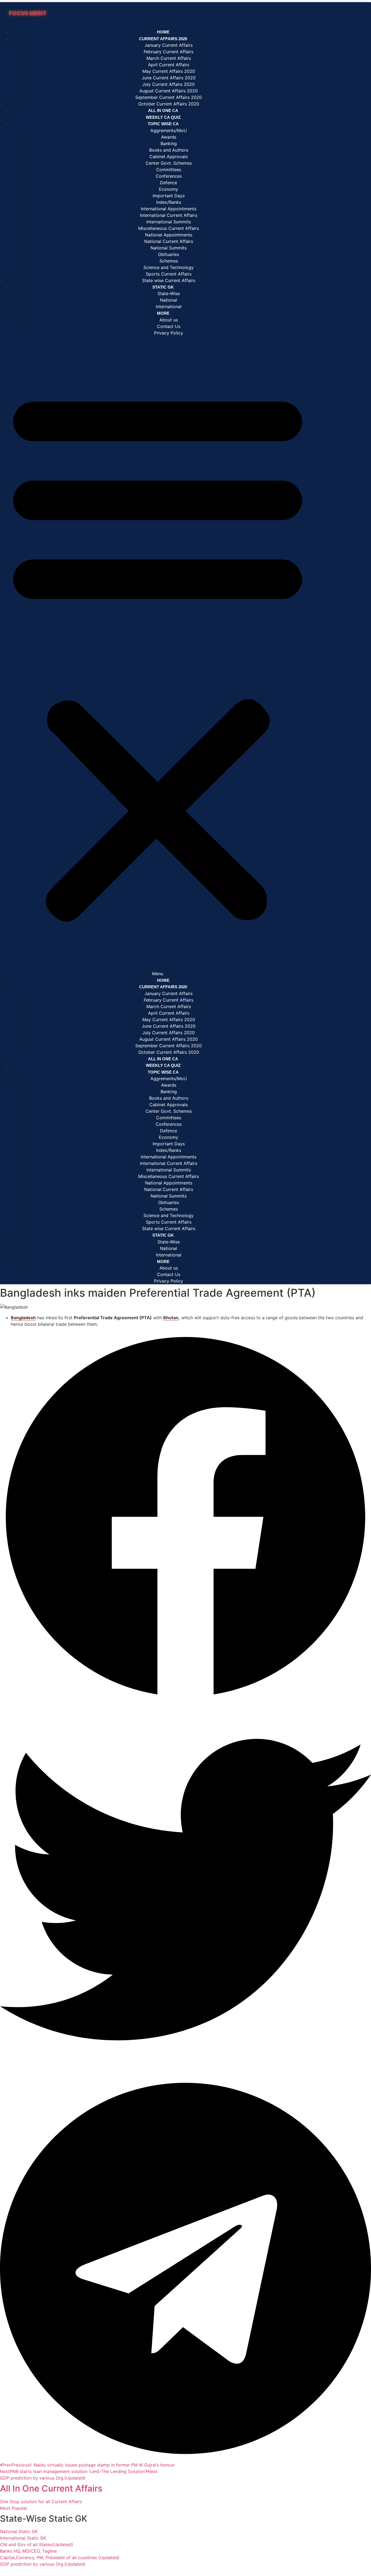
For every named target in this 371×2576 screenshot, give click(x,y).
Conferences (169, 176)
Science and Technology (169, 267)
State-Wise (169, 293)
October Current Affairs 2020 (169, 1052)
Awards (169, 137)
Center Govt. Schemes (169, 163)
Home (163, 980)
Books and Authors (169, 150)
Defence (169, 183)
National (169, 300)
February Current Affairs (169, 52)
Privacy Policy (169, 333)
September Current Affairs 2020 (169, 97)
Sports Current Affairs (169, 274)
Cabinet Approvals (169, 157)
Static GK (163, 287)
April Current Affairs (169, 65)
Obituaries (169, 254)
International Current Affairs (169, 215)
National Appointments (169, 235)
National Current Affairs (169, 241)
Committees (169, 170)
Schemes (169, 261)
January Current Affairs (169, 45)
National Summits (169, 248)
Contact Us (169, 326)
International (169, 1255)
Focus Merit (28, 13)
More (163, 313)
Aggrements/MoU (169, 130)
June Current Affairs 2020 (169, 78)
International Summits (169, 222)
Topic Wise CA (163, 124)
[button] (158, 656)
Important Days (169, 196)
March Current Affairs (169, 58)
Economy (169, 189)
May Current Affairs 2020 (169, 71)
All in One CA (163, 1059)
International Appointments (169, 209)
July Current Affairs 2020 (169, 84)
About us (169, 320)
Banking (169, 143)
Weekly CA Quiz (163, 1065)
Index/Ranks (169, 202)
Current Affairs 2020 (163, 39)
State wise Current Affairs (169, 1228)
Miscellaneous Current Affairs (169, 228)
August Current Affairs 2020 (169, 91)
